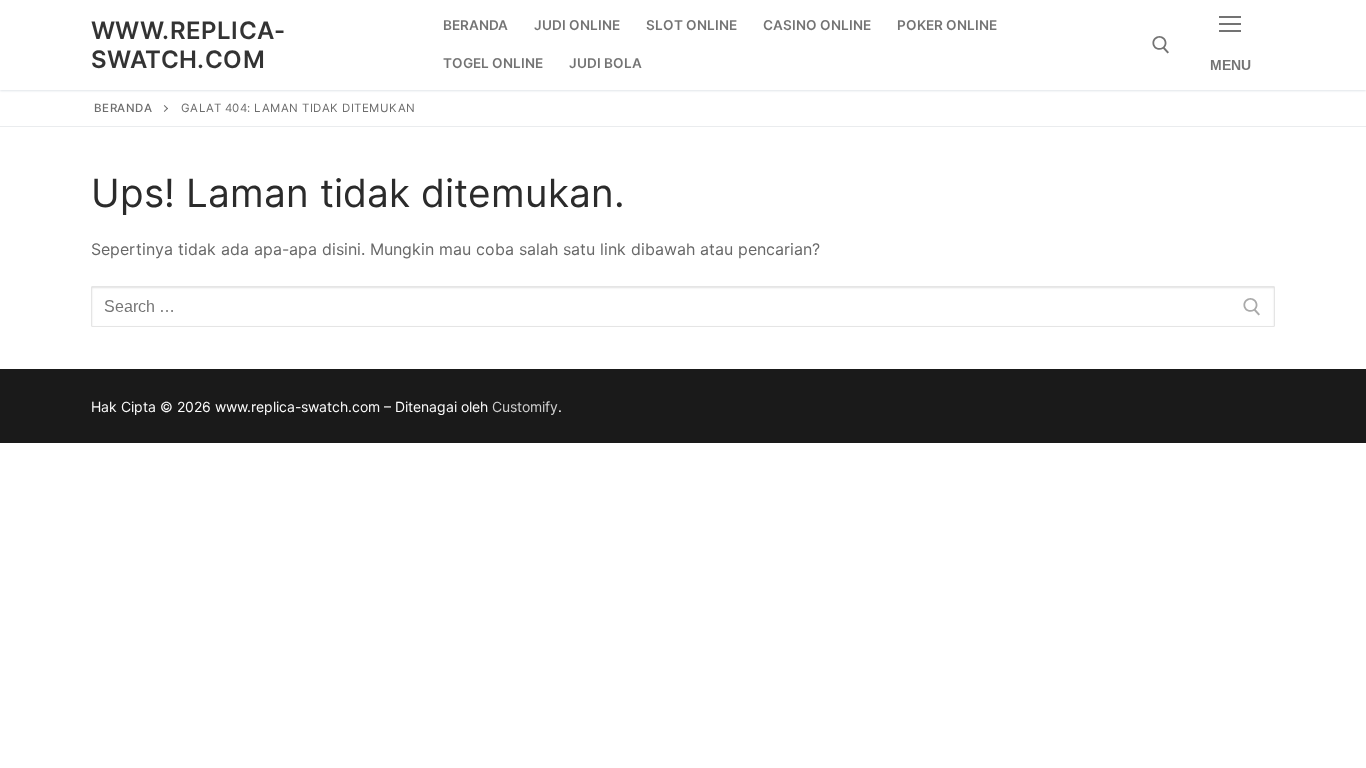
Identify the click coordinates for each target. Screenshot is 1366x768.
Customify (525, 406)
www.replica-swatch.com (188, 45)
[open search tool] (1161, 45)
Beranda (123, 108)
